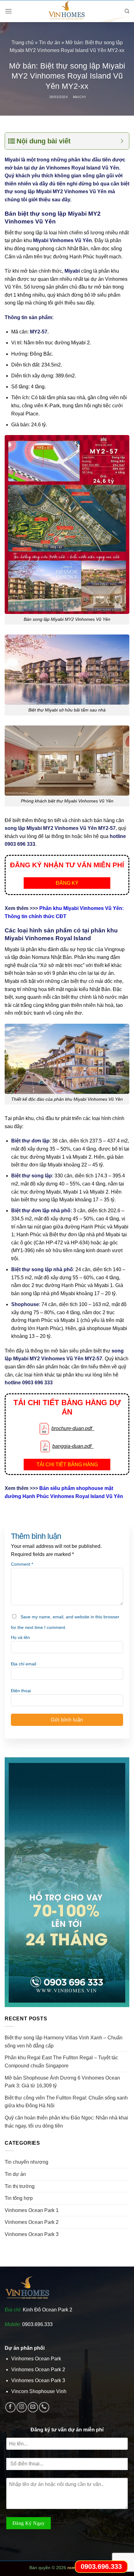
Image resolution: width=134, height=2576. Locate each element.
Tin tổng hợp (19, 2198)
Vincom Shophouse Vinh (39, 2391)
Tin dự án (50, 43)
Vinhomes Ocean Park (36, 2359)
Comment (22, 1564)
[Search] (127, 11)
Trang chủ (23, 43)
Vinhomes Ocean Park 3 (32, 2234)
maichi (79, 97)
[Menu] (8, 11)
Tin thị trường (20, 2186)
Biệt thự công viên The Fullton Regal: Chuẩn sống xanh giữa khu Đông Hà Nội (66, 2102)
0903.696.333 (37, 2324)
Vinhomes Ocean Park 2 (32, 2222)
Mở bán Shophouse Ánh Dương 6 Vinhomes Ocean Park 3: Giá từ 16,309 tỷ (62, 2082)
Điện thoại (21, 1691)
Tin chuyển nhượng (26, 2162)
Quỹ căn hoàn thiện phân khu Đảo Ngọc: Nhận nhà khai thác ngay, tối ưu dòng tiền (66, 2122)
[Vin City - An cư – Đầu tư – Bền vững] (67, 11)
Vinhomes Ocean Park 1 (32, 2210)
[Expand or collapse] (122, 141)
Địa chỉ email (24, 1664)
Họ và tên (20, 1637)
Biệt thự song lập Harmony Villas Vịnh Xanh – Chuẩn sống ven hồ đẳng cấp (64, 2042)
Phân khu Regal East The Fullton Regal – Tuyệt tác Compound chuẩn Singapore (61, 2062)
